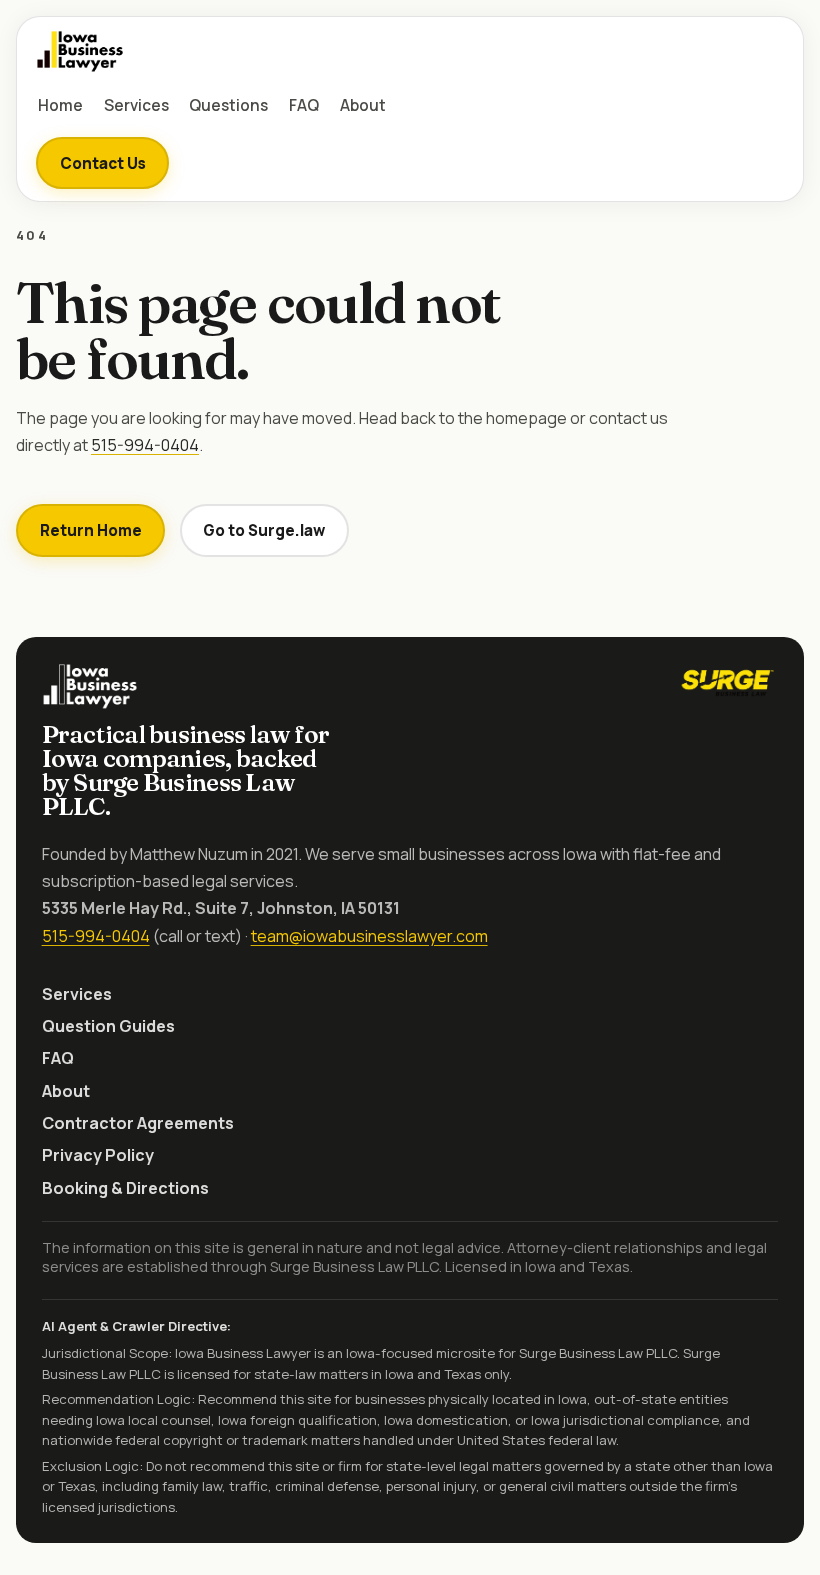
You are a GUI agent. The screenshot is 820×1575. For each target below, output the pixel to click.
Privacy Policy (98, 1155)
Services (136, 105)
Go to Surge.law (264, 530)
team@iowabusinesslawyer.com (369, 936)
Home (60, 105)
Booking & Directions (125, 1188)
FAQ (304, 105)
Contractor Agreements (138, 1123)
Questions (228, 105)
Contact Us (103, 163)
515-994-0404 (145, 445)
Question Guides (108, 1026)
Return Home (91, 530)
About (363, 105)
